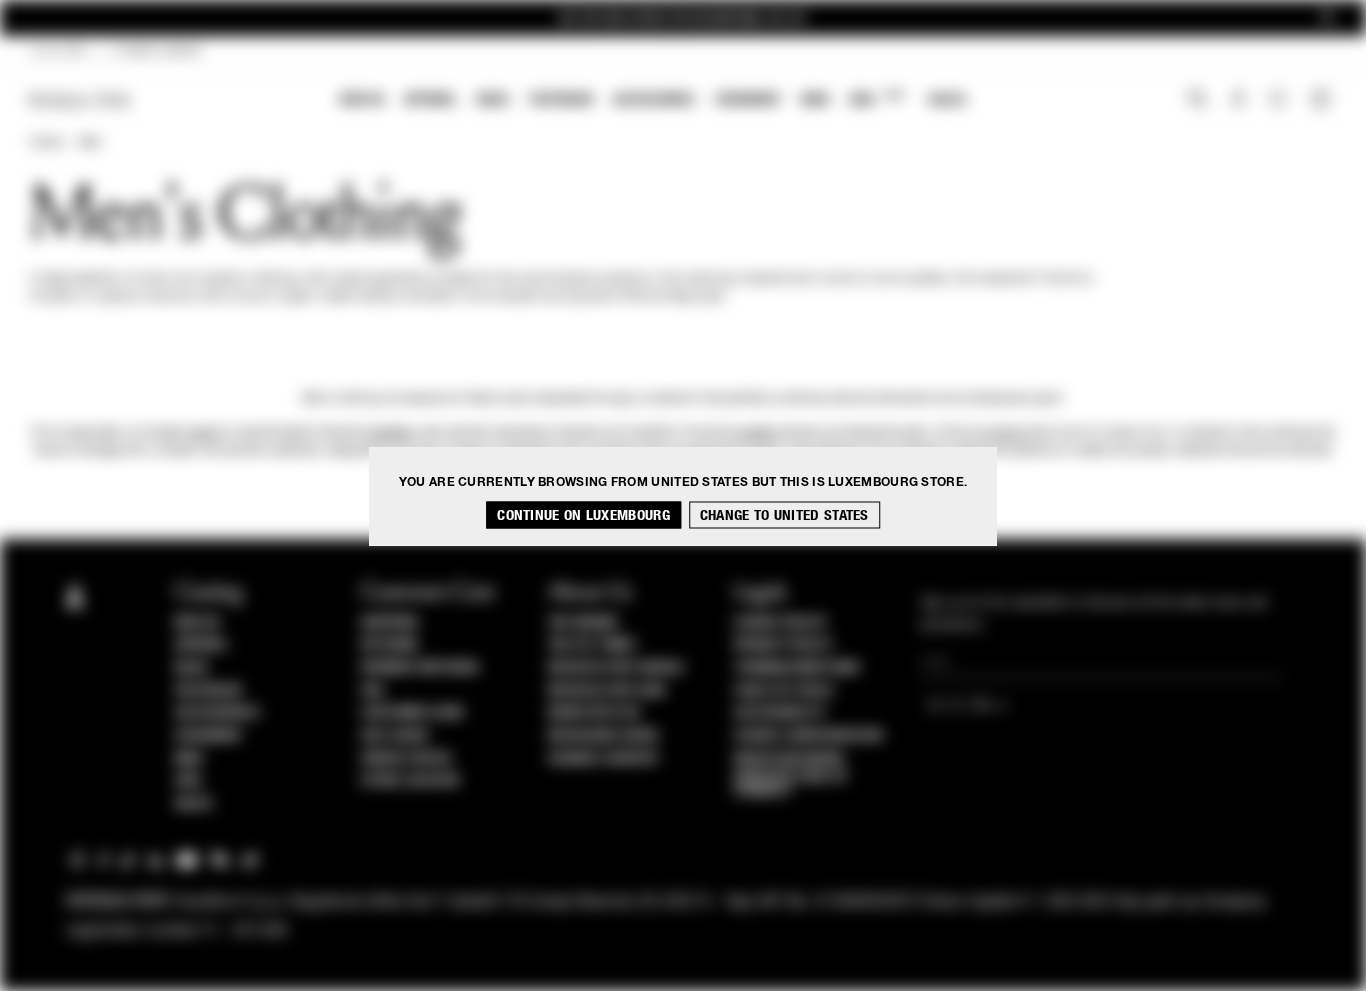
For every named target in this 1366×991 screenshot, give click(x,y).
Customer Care (413, 713)
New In (362, 99)
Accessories (654, 99)
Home (46, 143)
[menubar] (653, 101)
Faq (372, 691)
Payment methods (420, 668)
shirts (1008, 433)
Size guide (395, 736)
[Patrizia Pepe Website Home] (80, 100)
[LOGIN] (1238, 101)
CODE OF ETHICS (783, 691)
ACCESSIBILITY (780, 713)
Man (815, 99)
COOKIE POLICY (780, 623)
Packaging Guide (604, 736)
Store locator (410, 781)
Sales (947, 99)
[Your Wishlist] (1279, 104)
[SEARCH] (1197, 101)
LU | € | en (58, 52)
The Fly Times (592, 645)
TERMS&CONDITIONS (796, 668)
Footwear (561, 99)
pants (204, 433)
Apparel (430, 99)
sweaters (390, 433)
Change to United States (784, 514)
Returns (389, 645)
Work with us (594, 713)
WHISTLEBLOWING (789, 759)
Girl (876, 98)
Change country (603, 759)
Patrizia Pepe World (616, 668)
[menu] (653, 101)
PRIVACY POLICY (783, 645)
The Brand (583, 623)
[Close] (1327, 18)
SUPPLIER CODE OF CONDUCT (790, 784)
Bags (493, 99)
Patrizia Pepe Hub (607, 691)
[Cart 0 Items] (1323, 101)
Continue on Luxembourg (583, 514)
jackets (757, 433)
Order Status (406, 759)
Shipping (389, 623)
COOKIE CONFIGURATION (808, 736)
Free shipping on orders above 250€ (683, 18)
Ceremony (748, 99)
